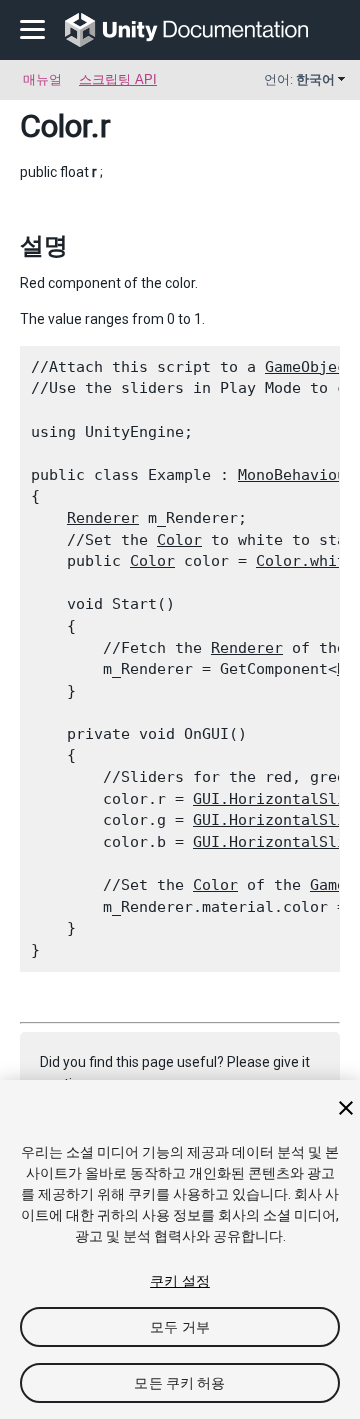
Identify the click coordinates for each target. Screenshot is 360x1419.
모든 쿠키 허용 (179, 1383)
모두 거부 (180, 1327)
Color (55, 126)
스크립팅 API (118, 79)
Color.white (305, 561)
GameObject (310, 367)
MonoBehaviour (296, 475)
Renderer (103, 518)
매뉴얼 (42, 79)
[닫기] (346, 1108)
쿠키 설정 (180, 1281)
